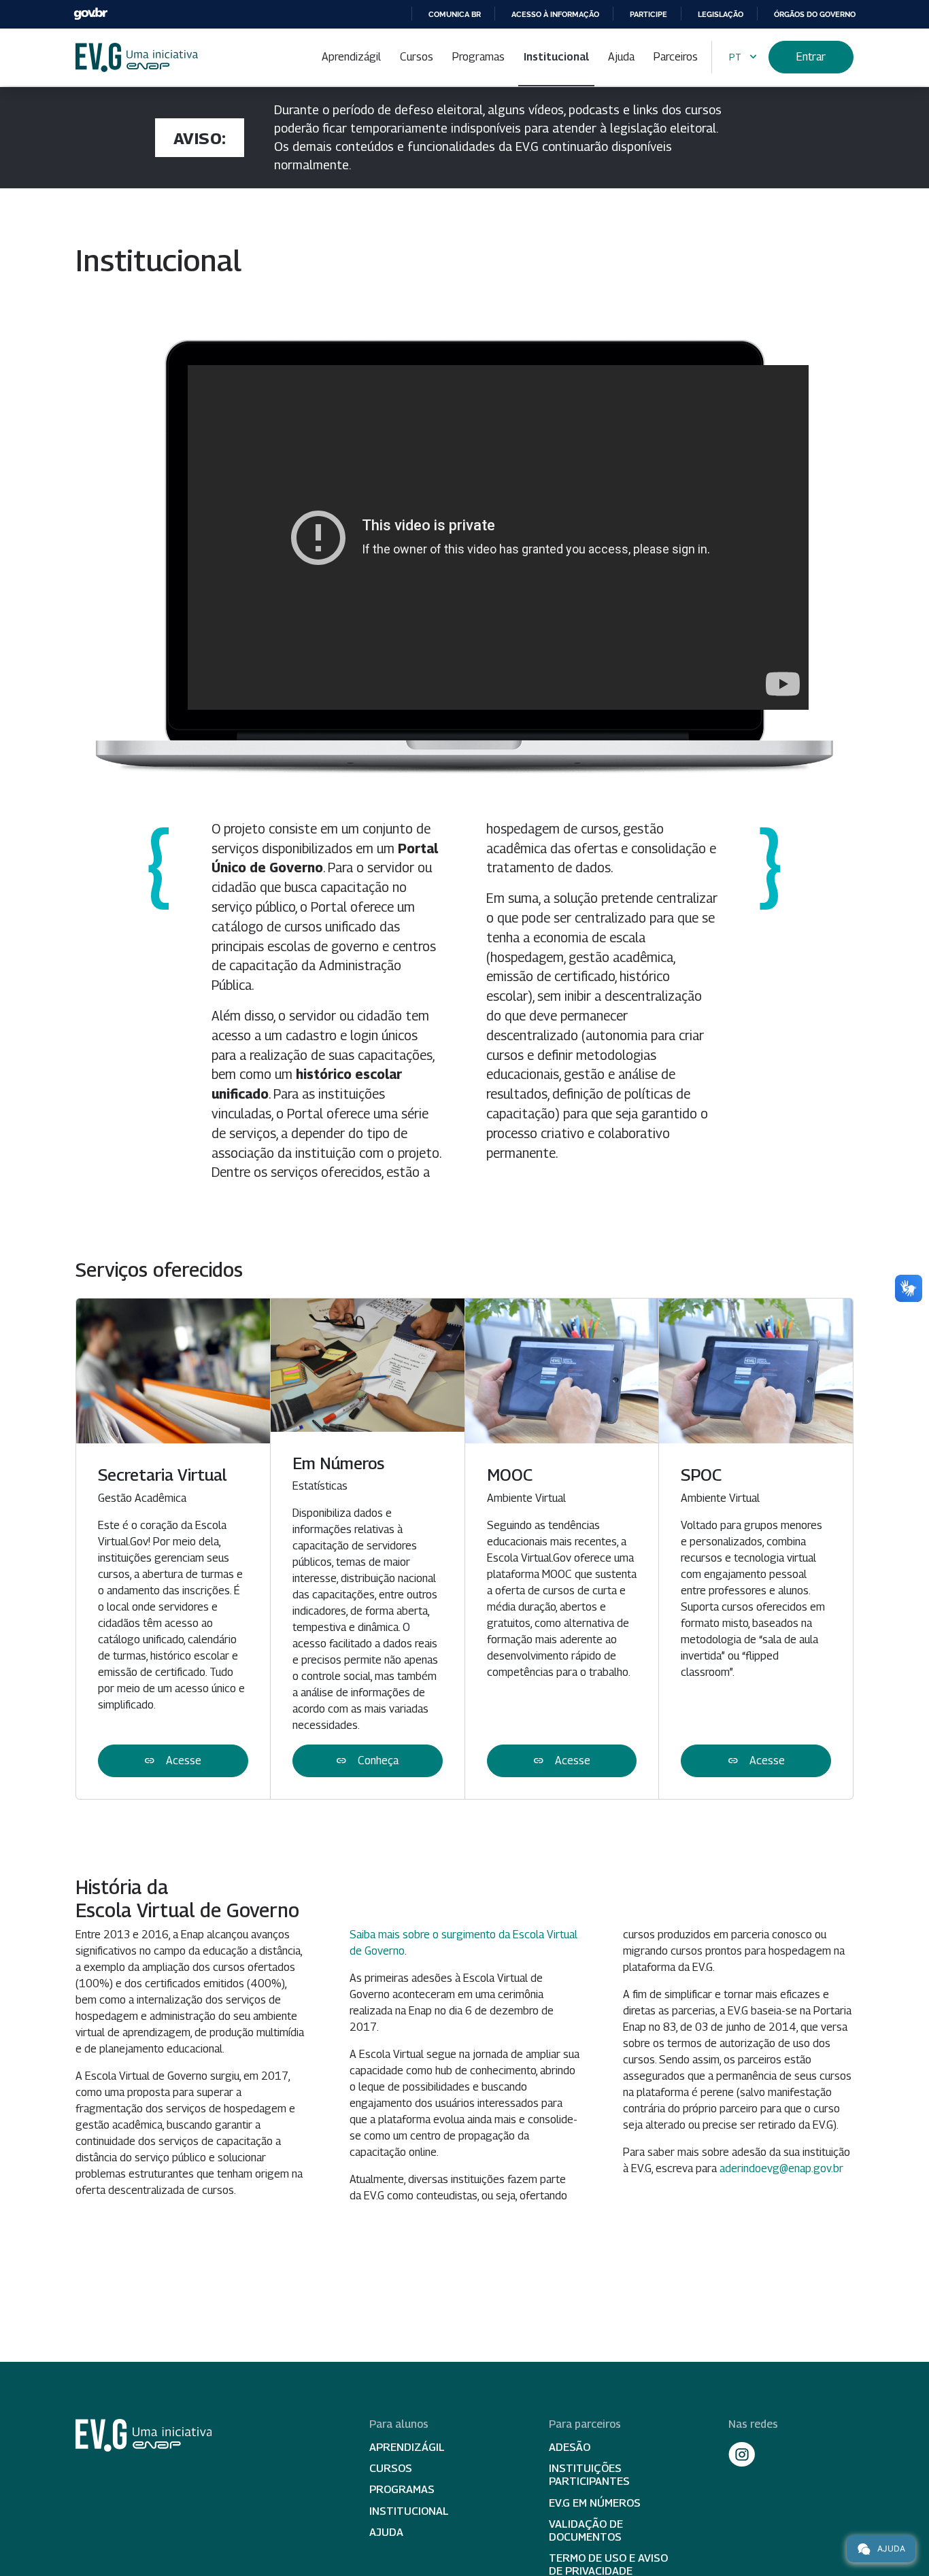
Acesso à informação (555, 14)
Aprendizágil (351, 57)
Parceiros (676, 57)
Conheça (367, 1761)
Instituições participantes (589, 2475)
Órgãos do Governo (815, 14)
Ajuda (621, 57)
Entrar (811, 57)
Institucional (556, 57)
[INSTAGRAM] (742, 2454)
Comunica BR (455, 14)
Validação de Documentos (586, 2530)
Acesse (173, 1761)
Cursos (417, 57)
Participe (648, 14)
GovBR (90, 14)
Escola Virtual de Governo (137, 57)
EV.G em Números (595, 2503)
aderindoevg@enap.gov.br (781, 2168)
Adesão (570, 2447)
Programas (478, 57)
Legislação (721, 14)
